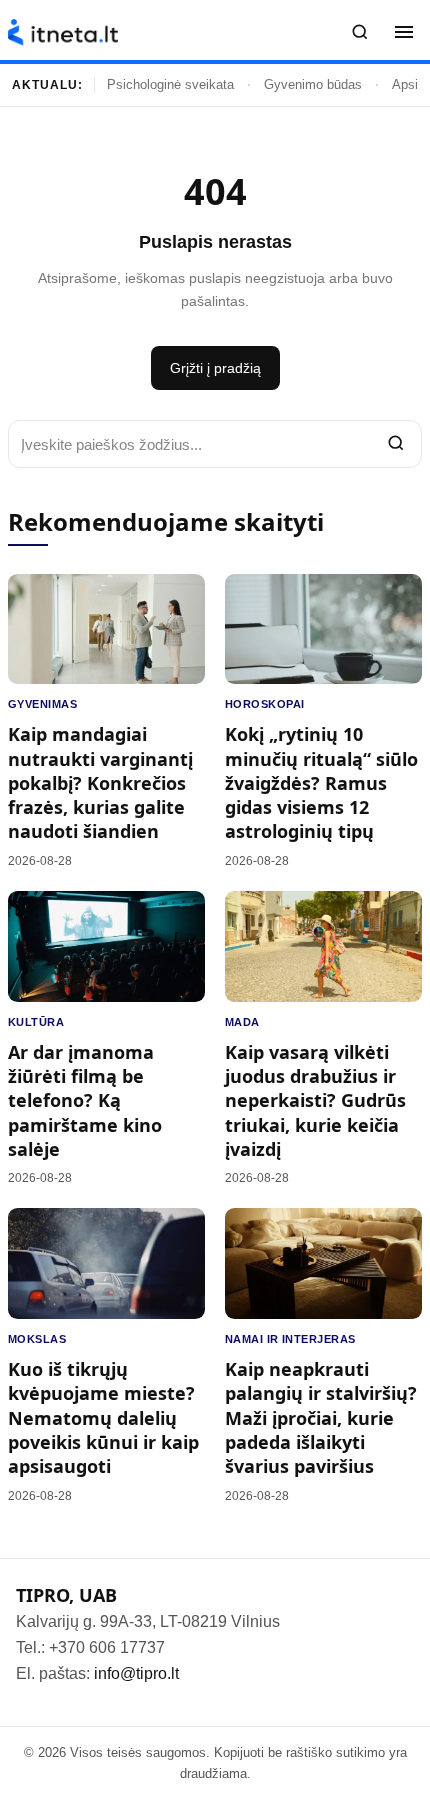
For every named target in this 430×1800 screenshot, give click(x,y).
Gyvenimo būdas (313, 84)
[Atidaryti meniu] (404, 32)
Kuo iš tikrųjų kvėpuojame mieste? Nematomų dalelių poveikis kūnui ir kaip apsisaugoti (103, 1417)
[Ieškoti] (360, 32)
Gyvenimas (42, 704)
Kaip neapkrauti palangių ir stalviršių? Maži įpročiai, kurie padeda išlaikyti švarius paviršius (321, 1417)
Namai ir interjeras (290, 1339)
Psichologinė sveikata (170, 84)
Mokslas (37, 1339)
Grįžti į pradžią (215, 368)
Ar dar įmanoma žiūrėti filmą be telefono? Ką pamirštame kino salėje (85, 1100)
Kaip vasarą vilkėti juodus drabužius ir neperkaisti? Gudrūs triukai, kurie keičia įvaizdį (315, 1100)
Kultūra (36, 1022)
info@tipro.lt (136, 1673)
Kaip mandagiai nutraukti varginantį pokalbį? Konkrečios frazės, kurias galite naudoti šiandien (100, 782)
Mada (242, 1022)
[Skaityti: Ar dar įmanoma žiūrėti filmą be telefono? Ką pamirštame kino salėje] (106, 946)
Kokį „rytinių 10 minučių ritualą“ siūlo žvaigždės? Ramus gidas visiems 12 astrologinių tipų (321, 782)
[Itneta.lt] (63, 32)
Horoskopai (264, 704)
